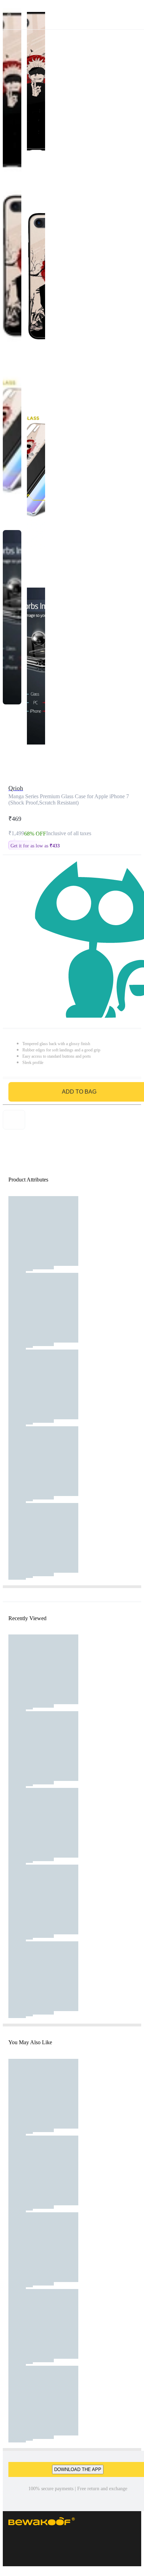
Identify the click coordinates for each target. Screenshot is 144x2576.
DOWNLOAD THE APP (78, 2469)
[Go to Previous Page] (9, 15)
